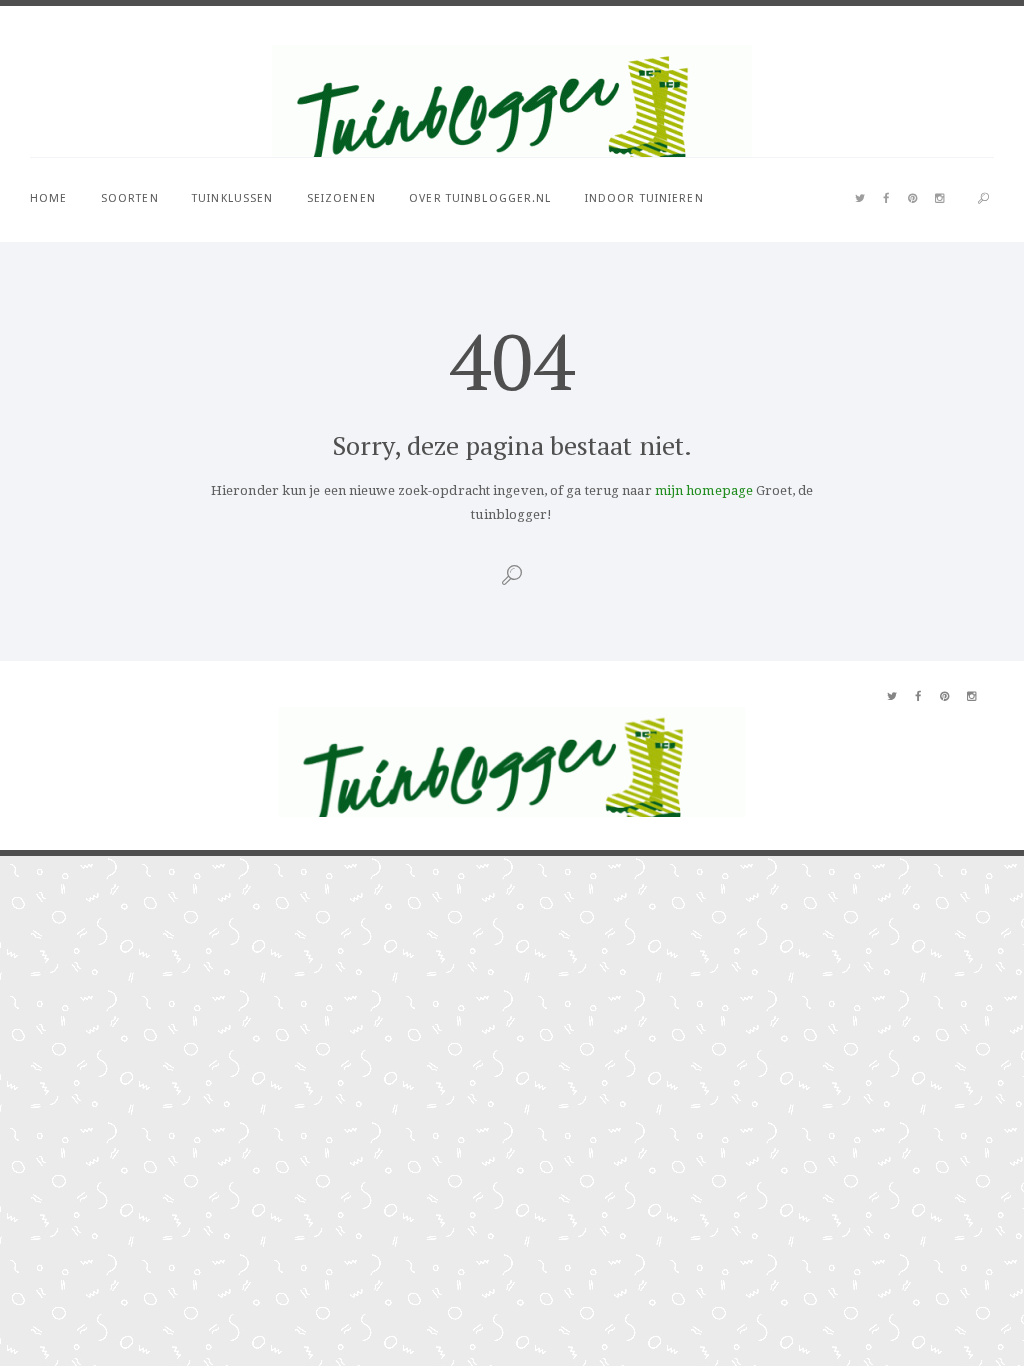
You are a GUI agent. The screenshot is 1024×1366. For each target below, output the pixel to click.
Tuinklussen (232, 198)
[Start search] (983, 199)
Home (48, 198)
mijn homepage (704, 490)
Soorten (130, 198)
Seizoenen (341, 198)
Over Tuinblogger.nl (480, 198)
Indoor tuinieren (644, 198)
